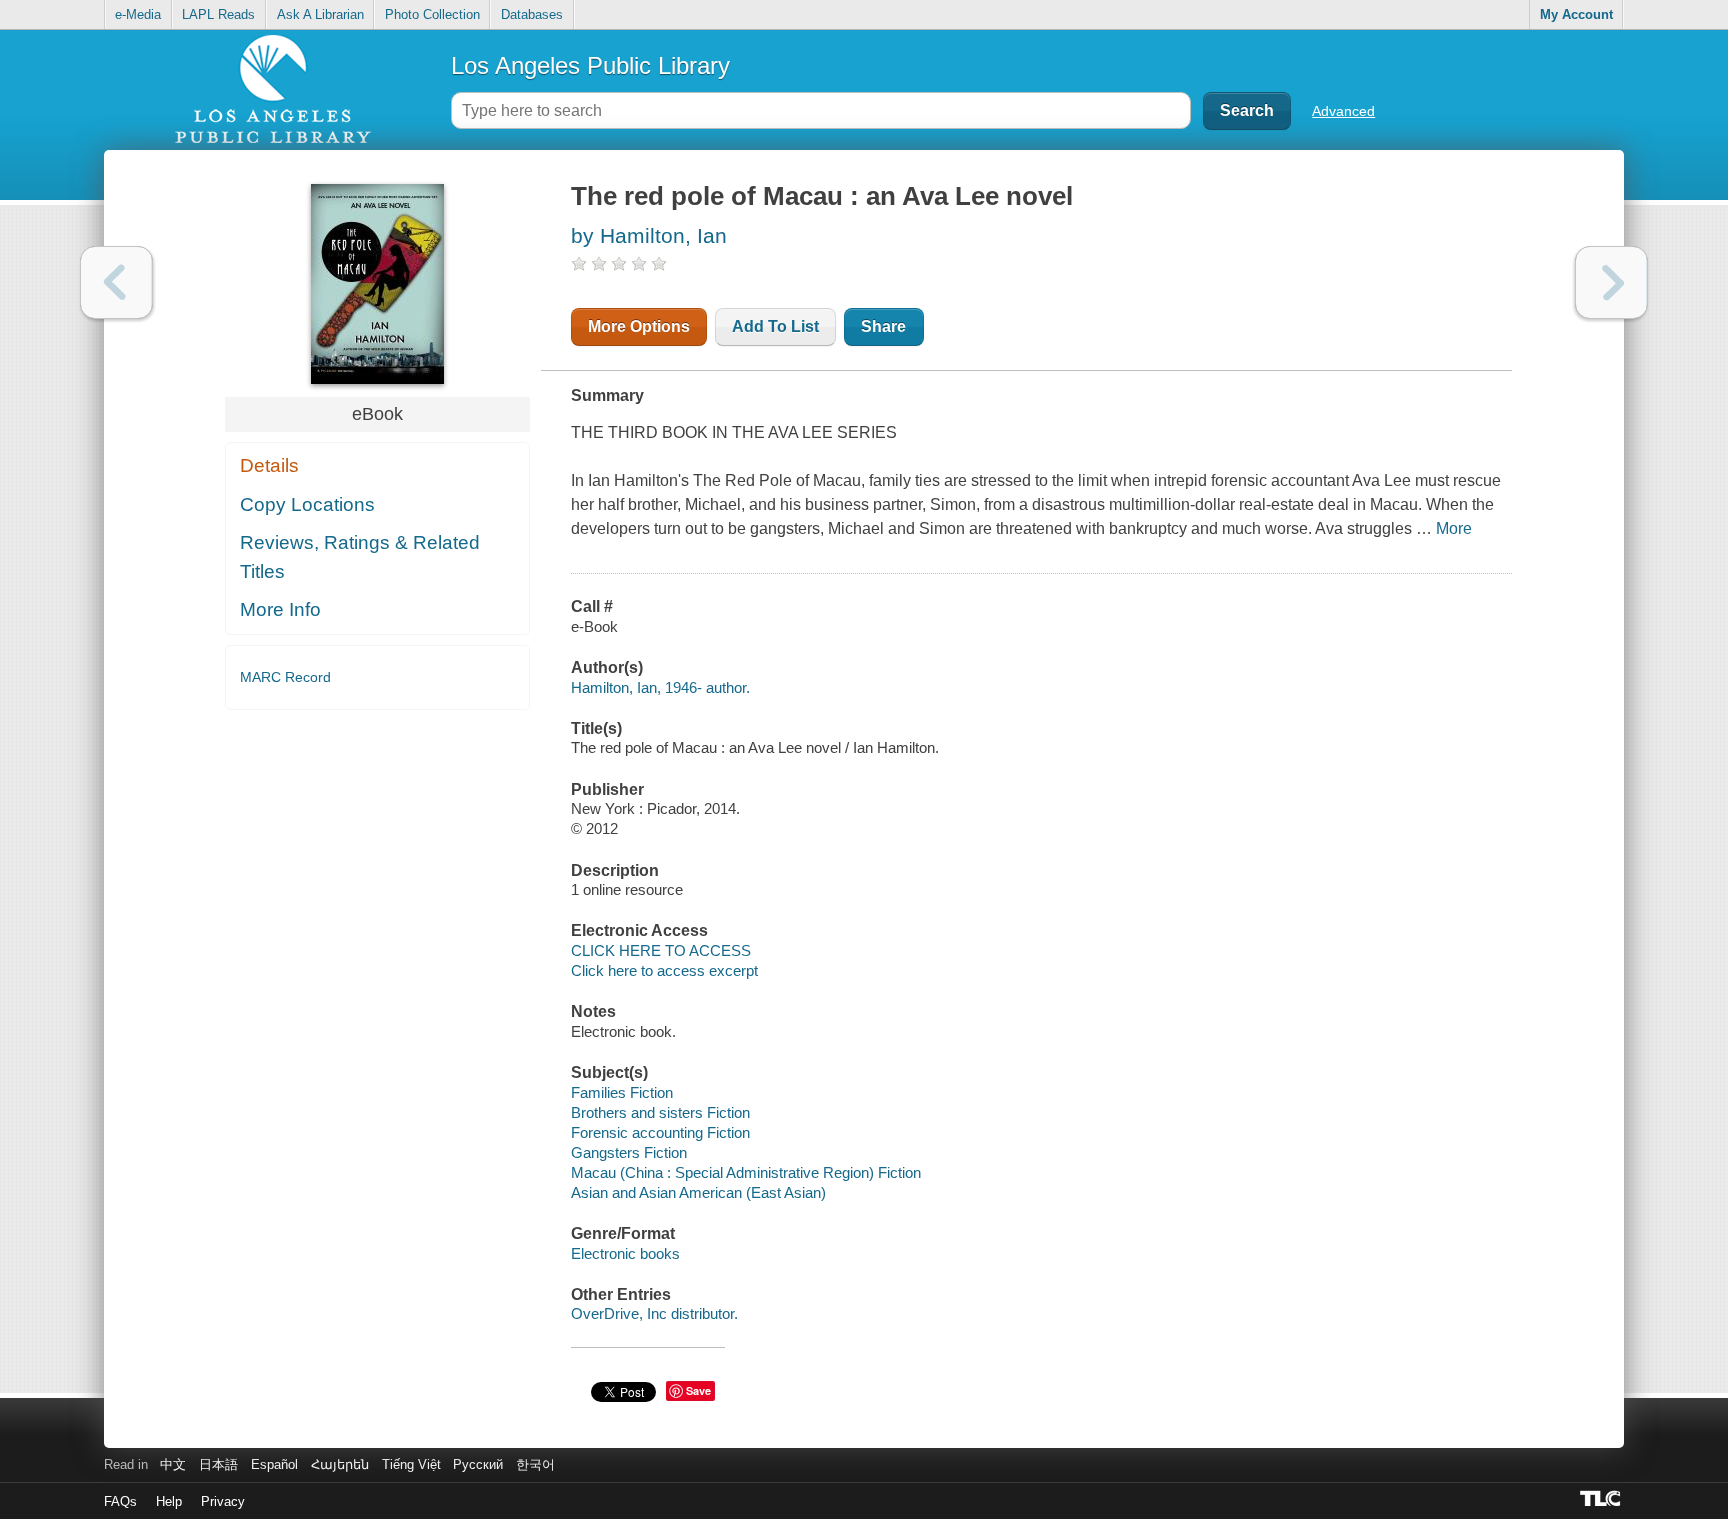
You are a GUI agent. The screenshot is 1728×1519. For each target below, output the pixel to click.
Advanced (1343, 111)
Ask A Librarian (320, 14)
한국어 (535, 1464)
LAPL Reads (218, 14)
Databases (532, 14)
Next (1611, 282)
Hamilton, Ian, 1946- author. (660, 687)
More (1454, 528)
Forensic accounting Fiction (660, 1132)
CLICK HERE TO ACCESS (661, 950)
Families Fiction (622, 1092)
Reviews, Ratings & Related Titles (360, 557)
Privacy (223, 1501)
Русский (478, 1464)
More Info (280, 609)
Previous (116, 282)
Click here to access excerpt (664, 970)
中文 (173, 1464)
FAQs (120, 1501)
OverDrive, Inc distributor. (654, 1313)
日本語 (218, 1464)
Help (169, 1501)
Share (883, 326)
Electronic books (625, 1253)
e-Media (138, 14)
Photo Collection (432, 14)
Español (274, 1464)
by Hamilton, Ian (649, 235)
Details (269, 465)
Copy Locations (307, 504)
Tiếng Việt (411, 1464)
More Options (639, 326)
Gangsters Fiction (629, 1152)
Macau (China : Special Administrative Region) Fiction (746, 1172)
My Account (1576, 14)
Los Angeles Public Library (590, 65)
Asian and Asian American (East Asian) (698, 1192)
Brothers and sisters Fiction (660, 1112)
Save (698, 1390)
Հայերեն (340, 1464)
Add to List (775, 326)
